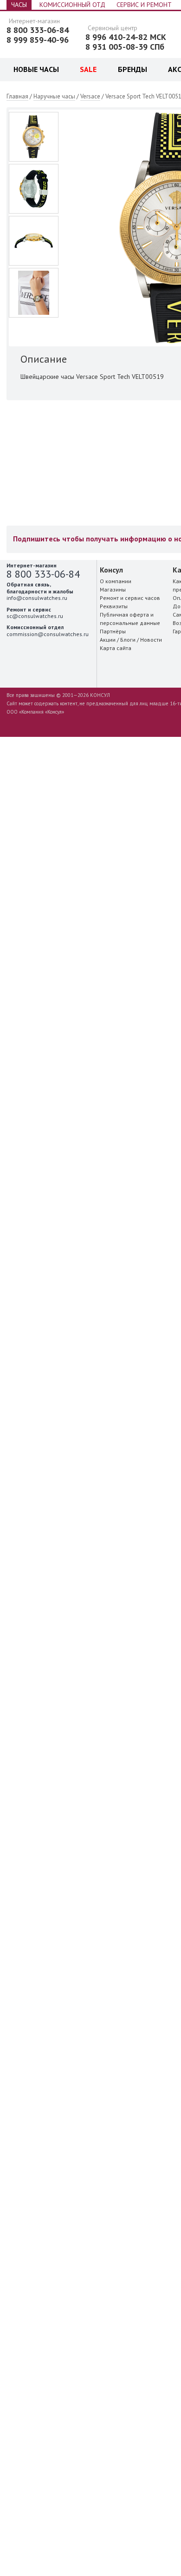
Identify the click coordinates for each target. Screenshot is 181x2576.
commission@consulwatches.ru (48, 634)
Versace (90, 96)
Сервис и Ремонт (144, 5)
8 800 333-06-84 (38, 30)
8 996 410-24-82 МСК (126, 37)
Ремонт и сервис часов (130, 598)
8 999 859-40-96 (38, 40)
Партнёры (113, 631)
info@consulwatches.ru (37, 598)
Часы (19, 5)
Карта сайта (116, 648)
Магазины (113, 589)
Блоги (128, 640)
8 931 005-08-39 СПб (125, 47)
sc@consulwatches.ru (35, 616)
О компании (116, 581)
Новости (151, 640)
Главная (17, 96)
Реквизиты (114, 606)
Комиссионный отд (72, 5)
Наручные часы (54, 96)
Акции (108, 640)
